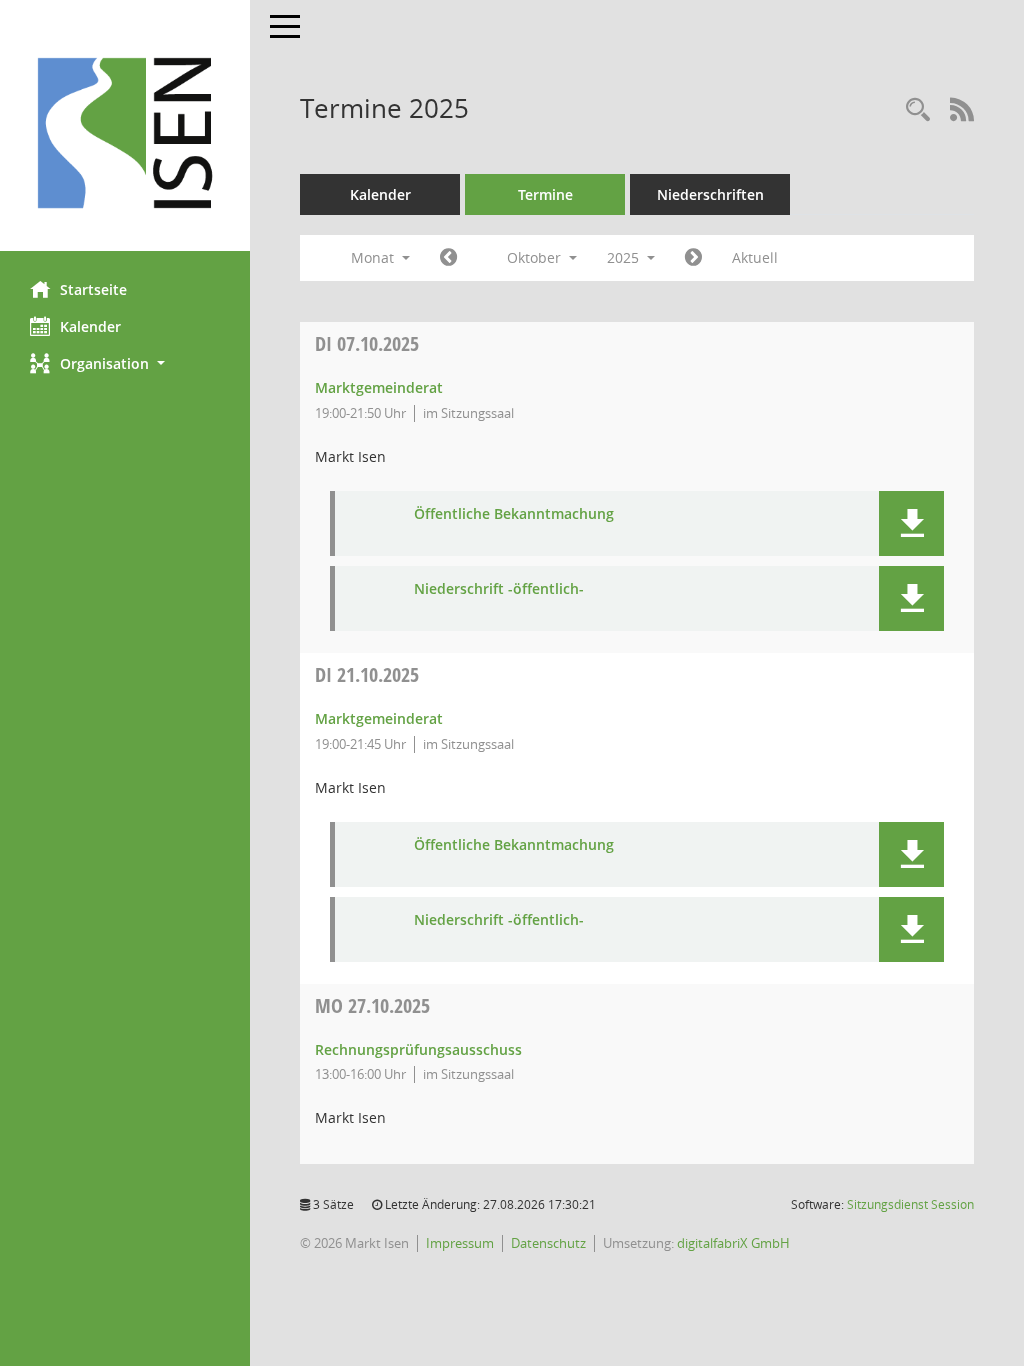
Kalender (90, 326)
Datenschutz (548, 1243)
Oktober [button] (536, 257)
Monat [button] (374, 257)
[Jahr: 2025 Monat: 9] (448, 258)
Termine (545, 194)
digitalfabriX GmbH (733, 1243)
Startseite (93, 289)
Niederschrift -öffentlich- (499, 589)
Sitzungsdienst (910, 1204)
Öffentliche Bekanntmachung (514, 514)
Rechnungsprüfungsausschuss (418, 1049)
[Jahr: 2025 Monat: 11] (693, 258)
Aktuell (755, 257)
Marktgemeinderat (379, 387)
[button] (125, 363)
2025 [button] (625, 257)
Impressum (460, 1243)
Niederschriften (710, 194)
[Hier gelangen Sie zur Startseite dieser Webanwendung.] (125, 133)
